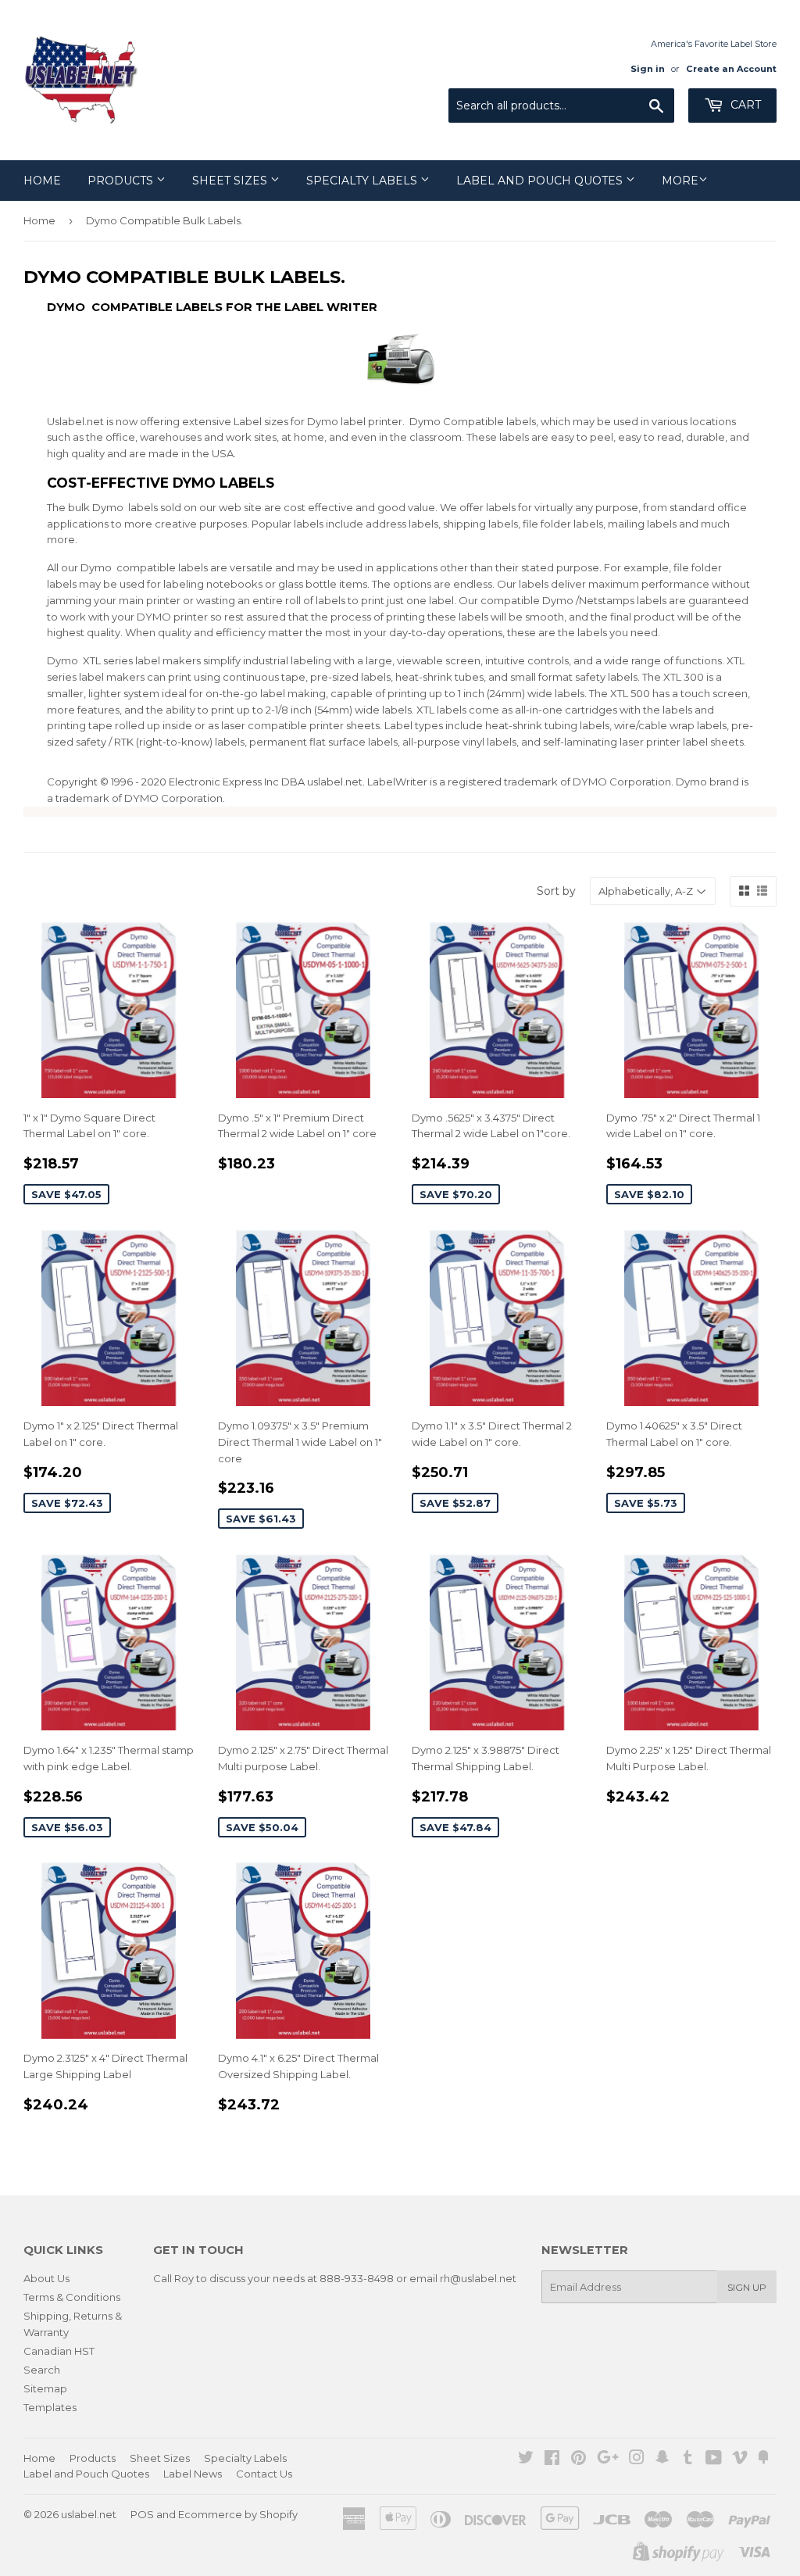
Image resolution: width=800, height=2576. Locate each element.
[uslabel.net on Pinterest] (579, 2460)
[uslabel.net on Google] (608, 2460)
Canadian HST (59, 2351)
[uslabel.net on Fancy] (763, 2460)
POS (142, 2514)
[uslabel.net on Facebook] (552, 2460)
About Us (46, 2278)
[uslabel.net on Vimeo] (740, 2460)
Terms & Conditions (72, 2297)
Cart (744, 105)
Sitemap (45, 2388)
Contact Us (264, 2474)
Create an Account (731, 69)
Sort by (556, 891)
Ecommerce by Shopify (238, 2514)
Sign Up (747, 2287)
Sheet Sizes (231, 181)
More (680, 181)
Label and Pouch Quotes (541, 181)
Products (122, 181)
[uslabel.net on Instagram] (637, 2460)
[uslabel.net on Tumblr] (688, 2460)
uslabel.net (89, 2514)
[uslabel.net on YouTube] (714, 2460)
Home (42, 181)
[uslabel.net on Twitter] (526, 2460)
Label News (193, 2474)
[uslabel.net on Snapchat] (662, 2460)
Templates (50, 2407)
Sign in (648, 69)
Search (42, 2370)
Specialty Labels (363, 181)
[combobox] (561, 106)
